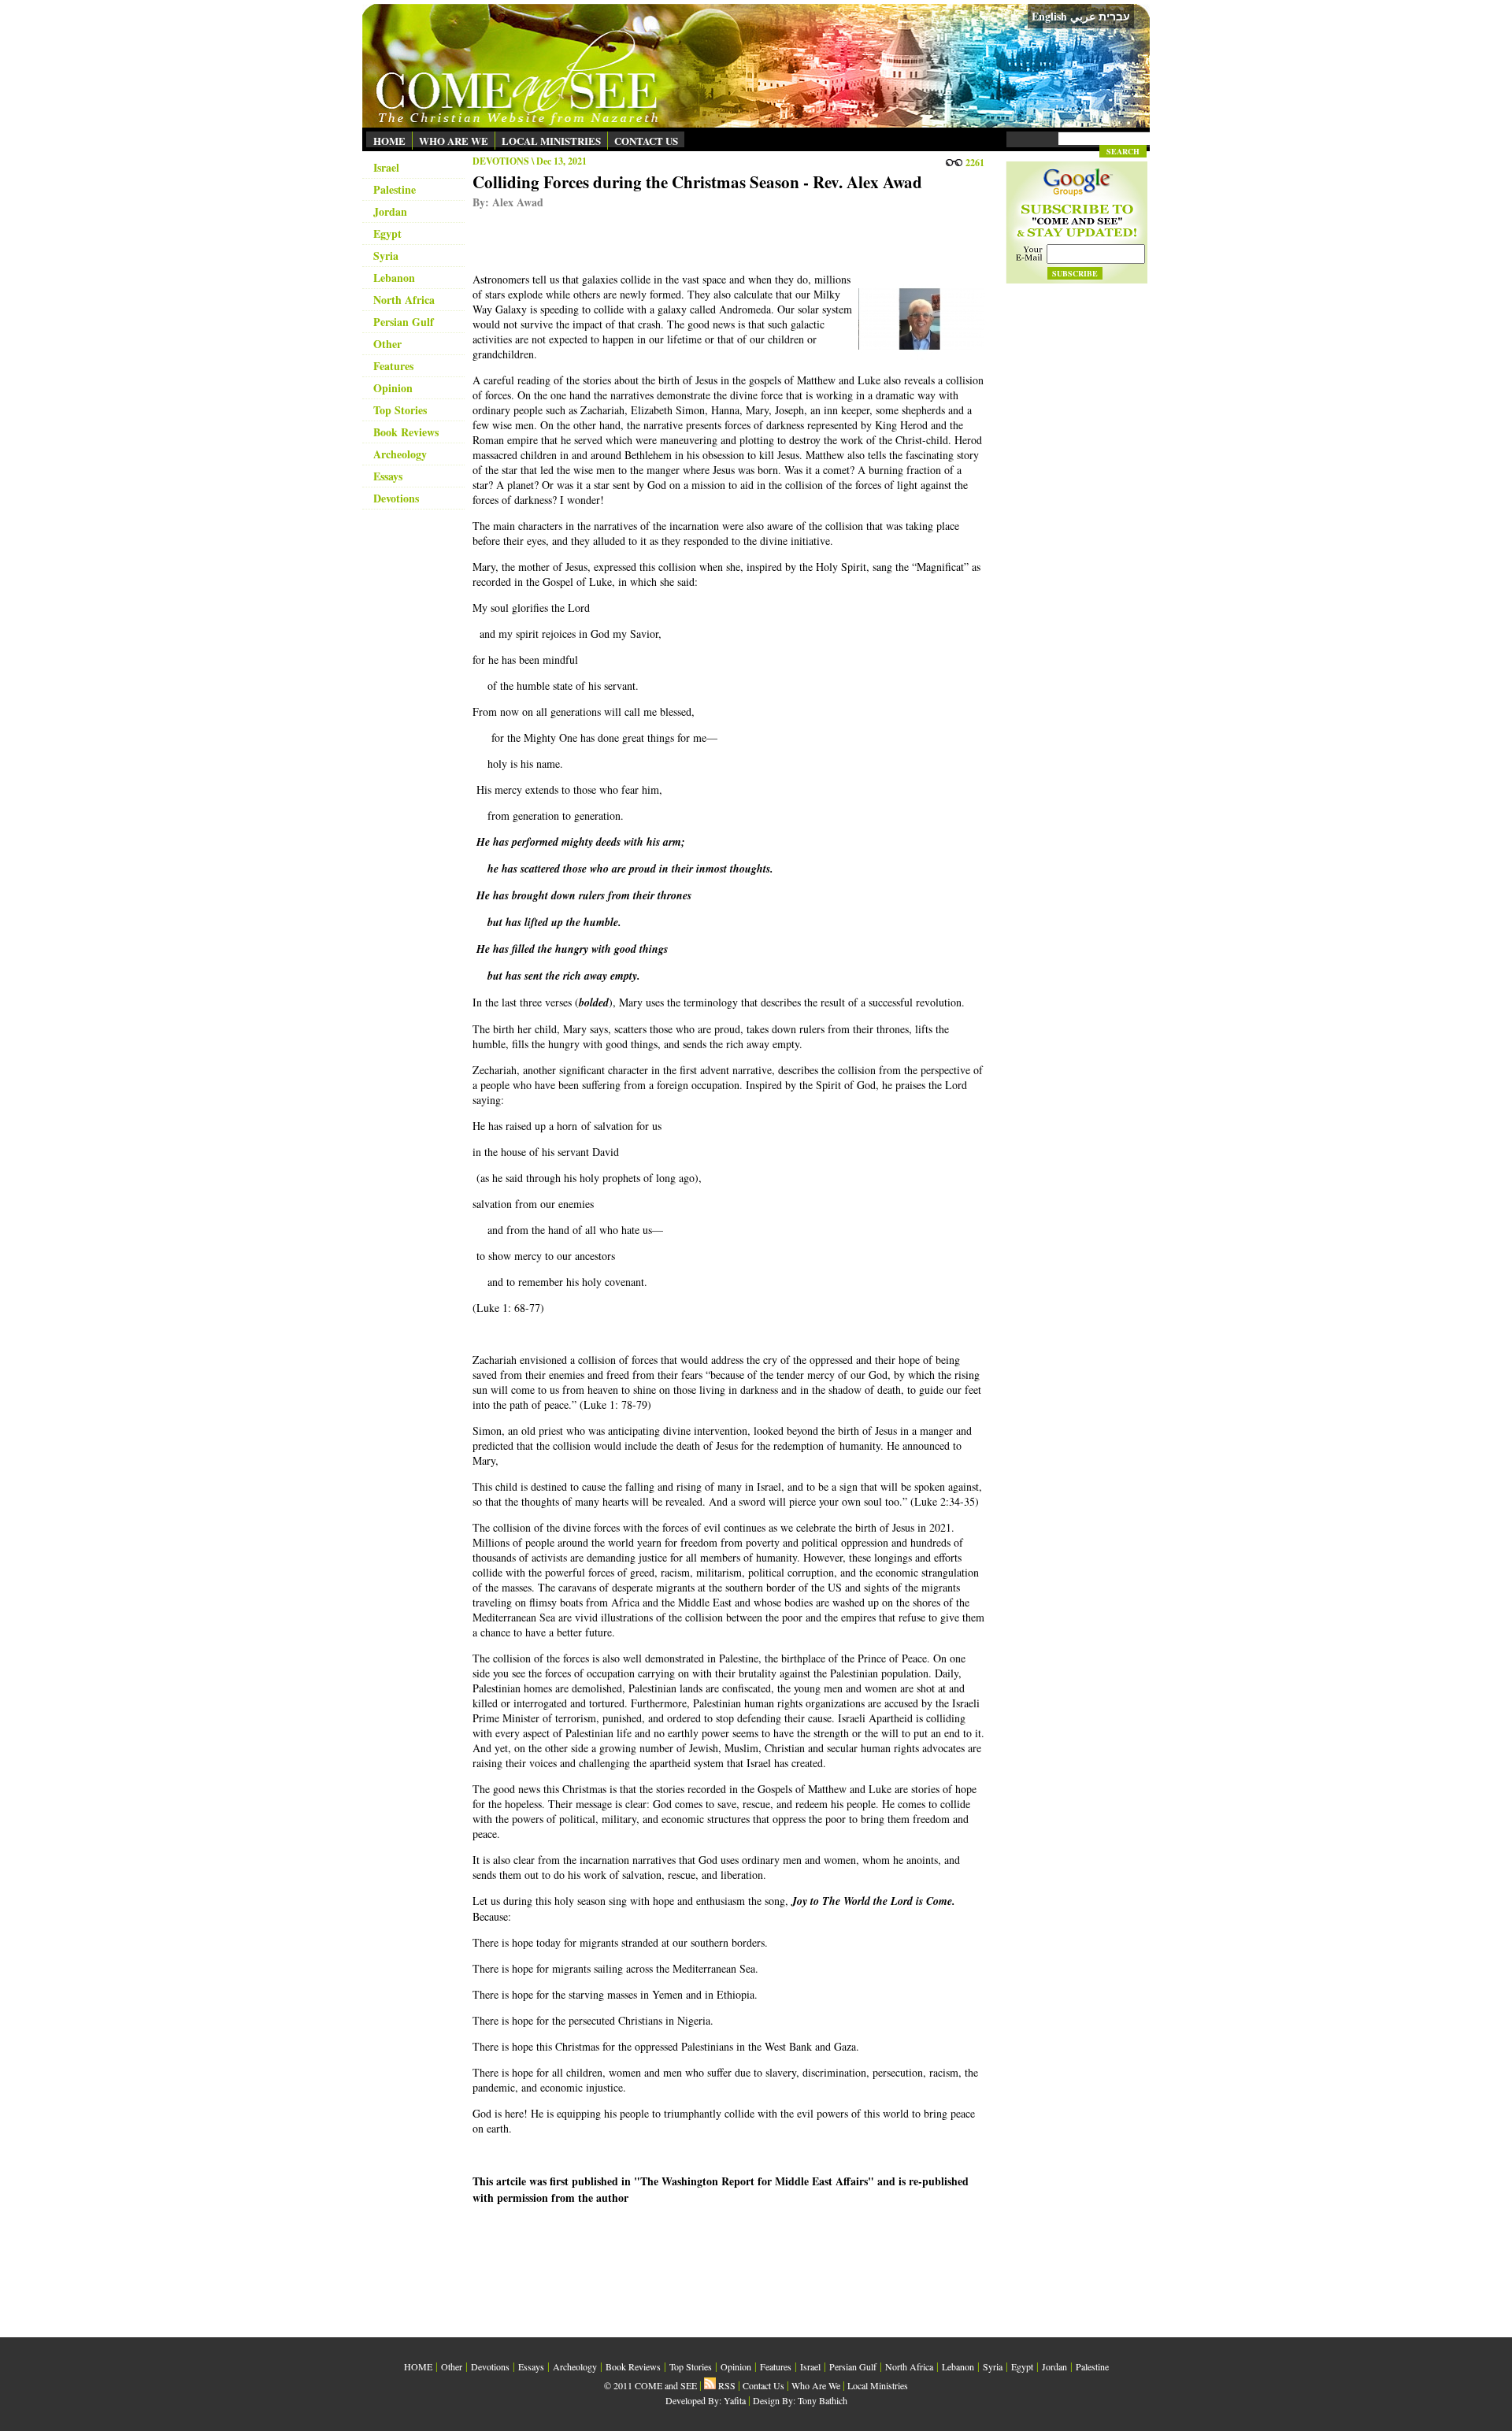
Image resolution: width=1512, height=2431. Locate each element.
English (1049, 16)
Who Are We (816, 2385)
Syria (386, 256)
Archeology (400, 454)
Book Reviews (406, 432)
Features (393, 366)
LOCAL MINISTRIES (551, 141)
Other (387, 344)
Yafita (735, 2400)
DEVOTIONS (501, 161)
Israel (386, 167)
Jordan (390, 211)
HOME (389, 141)
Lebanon (394, 278)
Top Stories (400, 410)
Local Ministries (878, 2385)
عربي (1083, 16)
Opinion (393, 388)
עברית (1114, 17)
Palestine (395, 189)
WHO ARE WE (454, 141)
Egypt (387, 233)
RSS (726, 2385)
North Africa (404, 300)
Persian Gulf (404, 322)
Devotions (396, 498)
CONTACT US (646, 141)
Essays (388, 476)
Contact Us (763, 2385)
